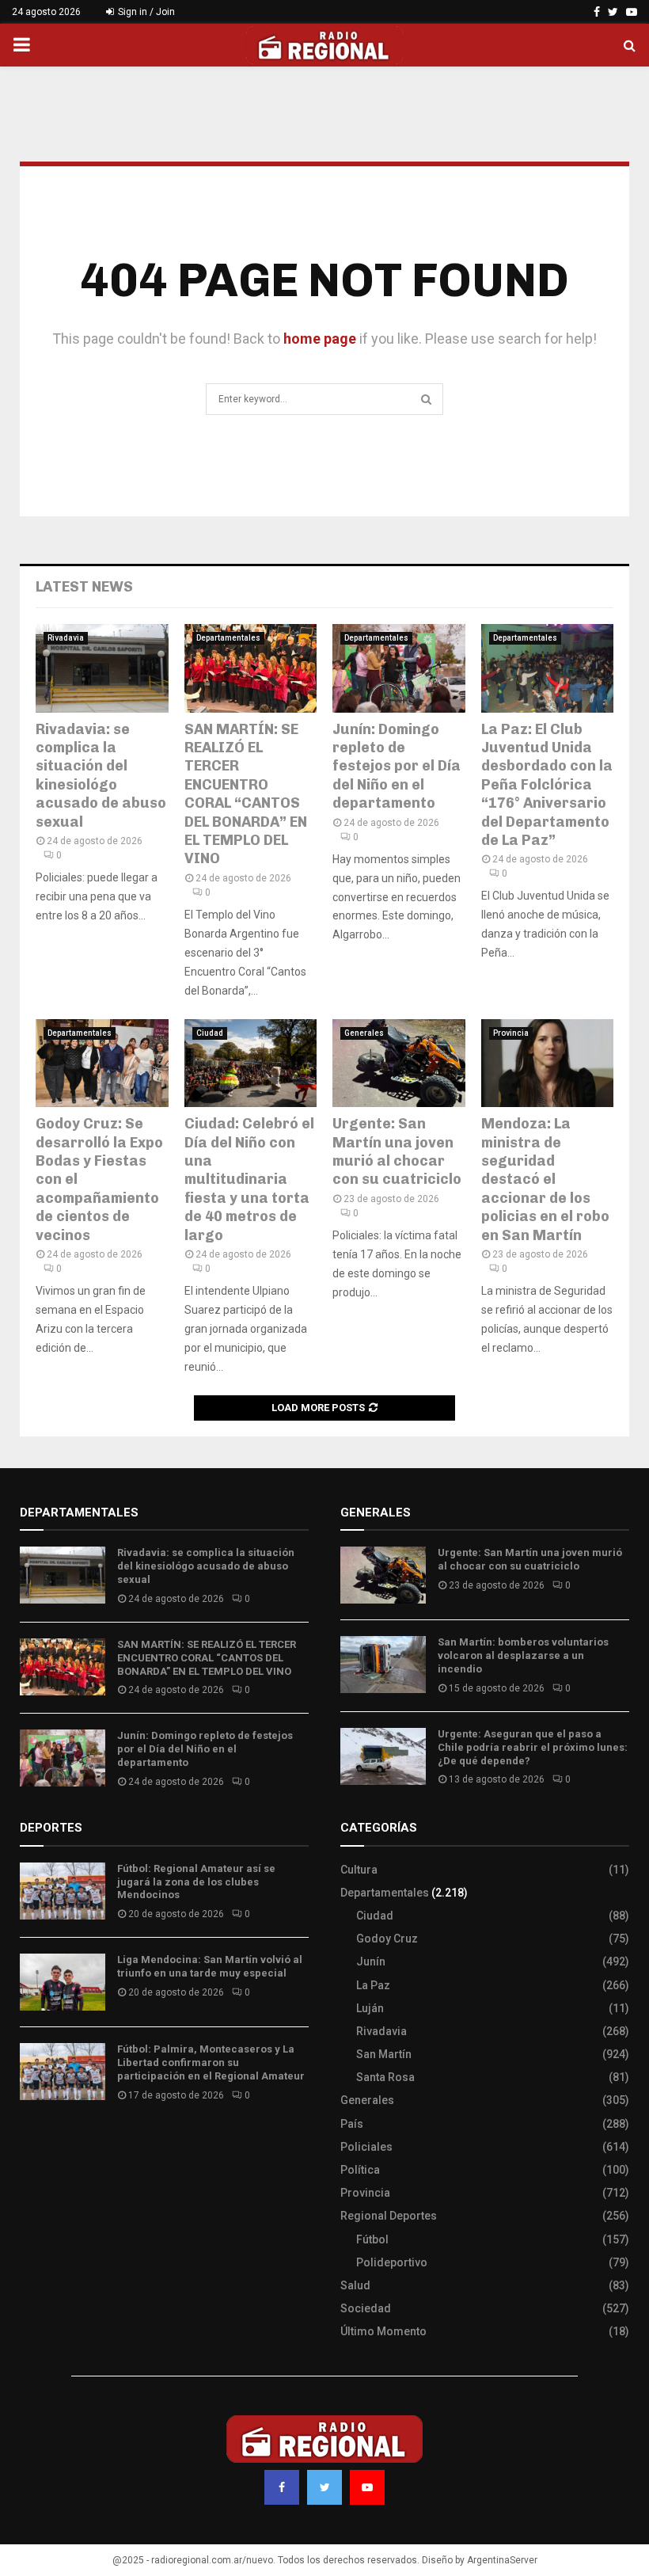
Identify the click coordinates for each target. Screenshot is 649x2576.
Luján (370, 2008)
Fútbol (372, 2239)
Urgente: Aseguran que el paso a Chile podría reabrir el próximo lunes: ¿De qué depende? (533, 1747)
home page (320, 339)
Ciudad (210, 1033)
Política (360, 2170)
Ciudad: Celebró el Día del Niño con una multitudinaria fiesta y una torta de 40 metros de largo (249, 1179)
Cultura (359, 1870)
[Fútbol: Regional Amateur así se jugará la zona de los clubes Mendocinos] (63, 1891)
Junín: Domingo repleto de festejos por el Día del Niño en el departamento (397, 767)
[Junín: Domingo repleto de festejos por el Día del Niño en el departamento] (399, 668)
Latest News (84, 587)
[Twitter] (324, 2487)
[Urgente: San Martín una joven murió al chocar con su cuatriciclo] (399, 1064)
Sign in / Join (145, 12)
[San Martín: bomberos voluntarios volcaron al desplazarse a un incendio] (383, 1665)
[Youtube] (367, 2487)
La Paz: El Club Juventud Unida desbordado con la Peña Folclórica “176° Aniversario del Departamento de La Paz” (547, 785)
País (352, 2124)
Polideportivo (392, 2262)
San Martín (384, 2054)
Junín (371, 1961)
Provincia (511, 1033)
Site (52, 2142)
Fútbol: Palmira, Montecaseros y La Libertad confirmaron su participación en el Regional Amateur (211, 2062)
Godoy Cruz (387, 1939)
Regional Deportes (389, 2216)
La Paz (373, 1985)
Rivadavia (66, 638)
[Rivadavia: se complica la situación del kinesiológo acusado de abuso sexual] (102, 668)
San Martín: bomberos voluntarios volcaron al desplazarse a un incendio (523, 1655)
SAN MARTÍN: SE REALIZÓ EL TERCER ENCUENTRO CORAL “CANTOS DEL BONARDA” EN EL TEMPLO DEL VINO (246, 794)
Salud (355, 2285)
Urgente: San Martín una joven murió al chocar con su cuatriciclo (397, 1151)
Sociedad (366, 2308)
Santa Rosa (385, 2077)
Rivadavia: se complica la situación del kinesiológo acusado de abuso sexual (101, 776)
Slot (31, 2142)
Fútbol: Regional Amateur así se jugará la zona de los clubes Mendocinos (196, 1882)
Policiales (366, 2147)
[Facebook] (282, 2487)
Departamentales (228, 638)
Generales (364, 1033)
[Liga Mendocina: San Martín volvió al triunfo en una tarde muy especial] (63, 1982)
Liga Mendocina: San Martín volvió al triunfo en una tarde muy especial (210, 1966)
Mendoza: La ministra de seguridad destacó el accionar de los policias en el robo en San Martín (545, 1179)
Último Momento (383, 2331)
